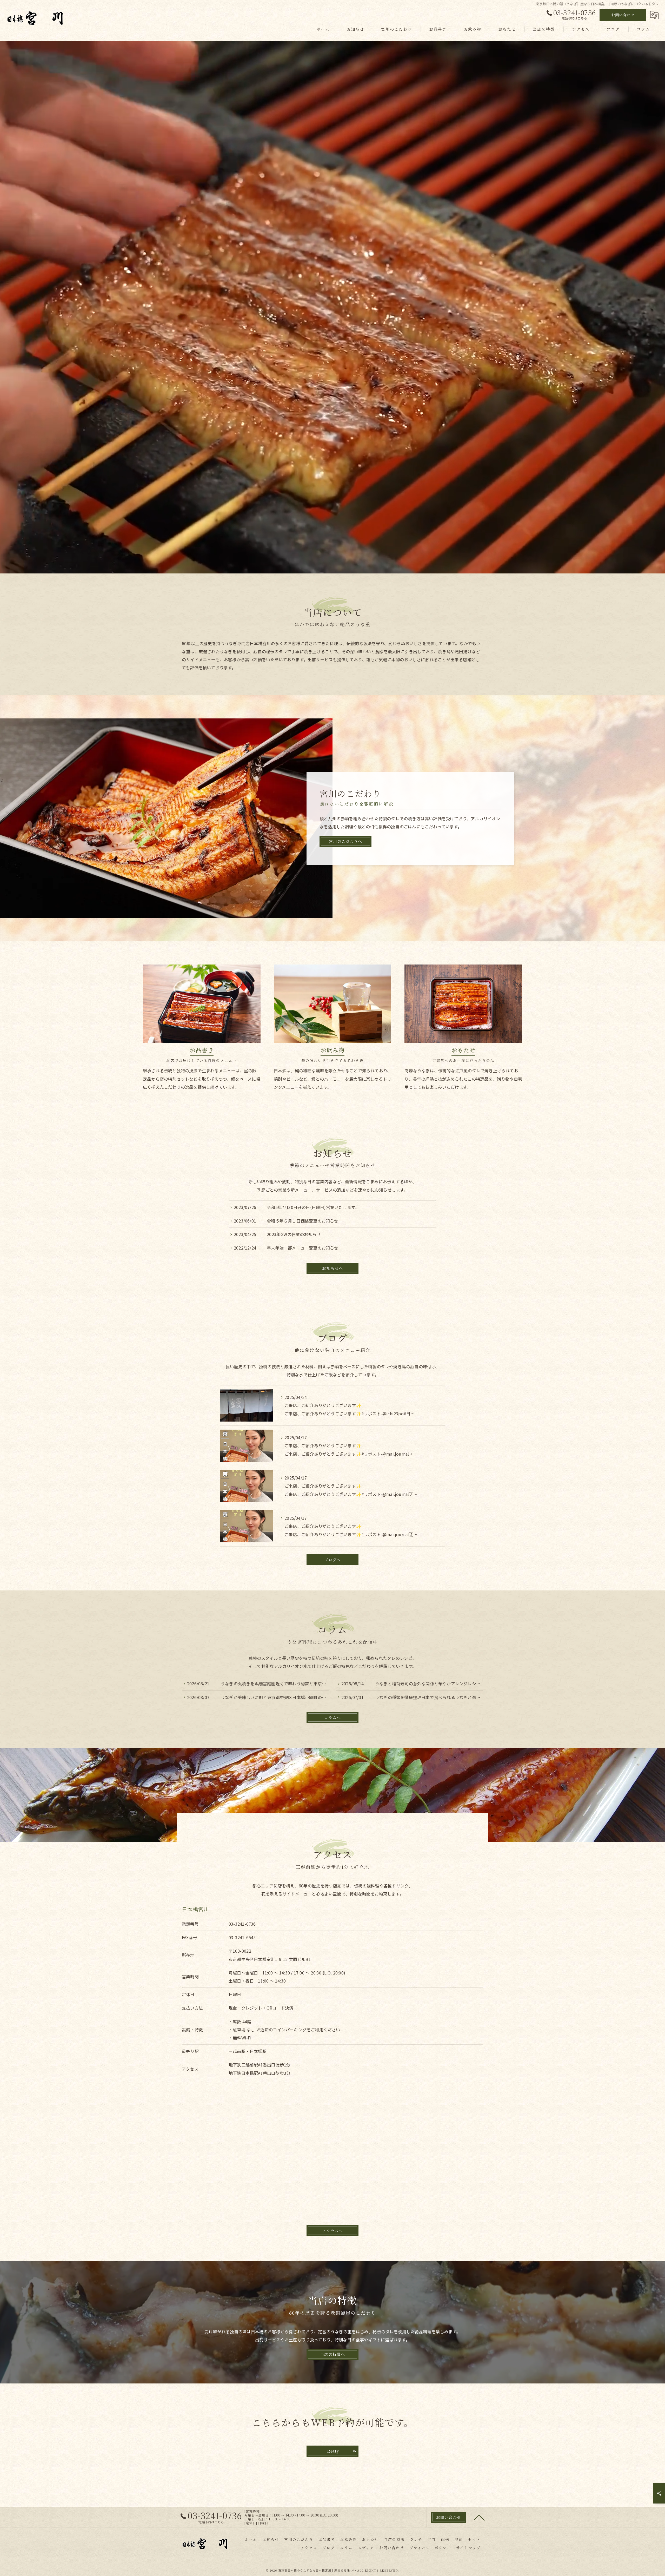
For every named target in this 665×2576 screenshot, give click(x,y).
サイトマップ (468, 2548)
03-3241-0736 (242, 1924)
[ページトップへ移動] (479, 2517)
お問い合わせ (623, 15)
